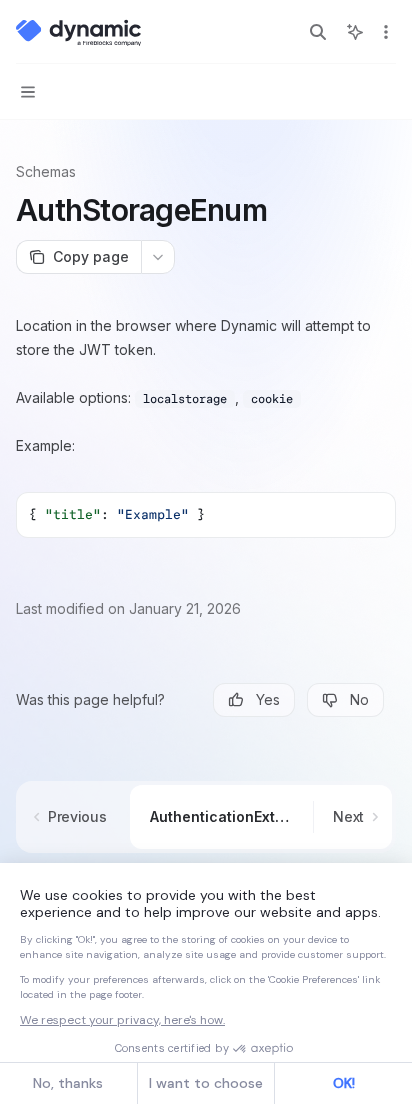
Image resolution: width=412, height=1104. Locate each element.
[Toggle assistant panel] (355, 32)
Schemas (46, 171)
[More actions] (386, 32)
